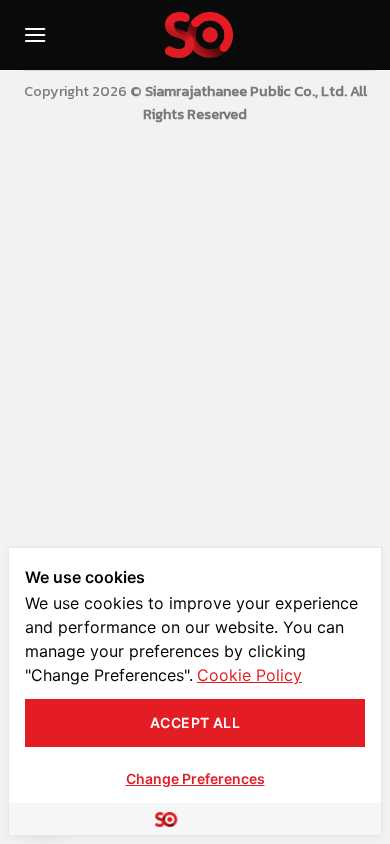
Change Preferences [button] (195, 778)
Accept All (195, 722)
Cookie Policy (249, 675)
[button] (35, 34)
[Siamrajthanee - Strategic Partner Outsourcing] (199, 35)
